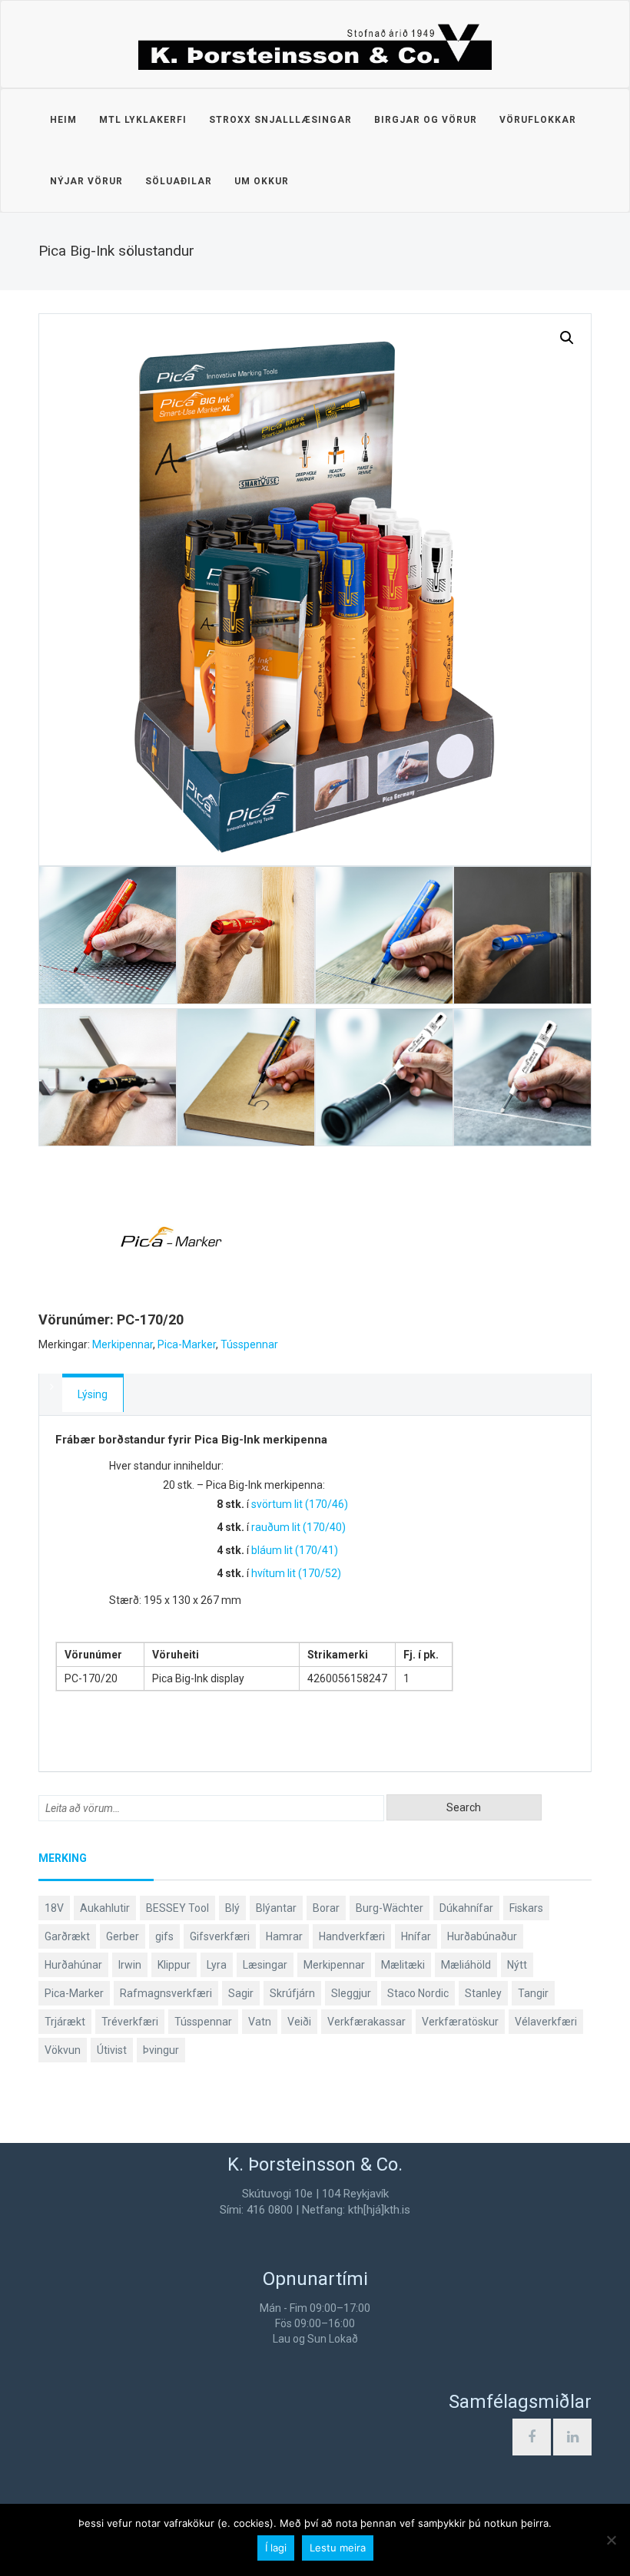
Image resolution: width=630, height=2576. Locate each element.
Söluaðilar (179, 181)
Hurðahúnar (73, 1965)
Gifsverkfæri (220, 1936)
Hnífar (416, 1936)
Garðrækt (67, 1936)
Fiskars (526, 1908)
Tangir (533, 1993)
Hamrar (284, 1936)
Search (464, 1807)
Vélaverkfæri (546, 2022)
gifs (164, 1936)
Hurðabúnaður (482, 1936)
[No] (611, 2540)
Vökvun (63, 2050)
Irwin (130, 1965)
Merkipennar (123, 1344)
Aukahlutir (105, 1908)
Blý (232, 1908)
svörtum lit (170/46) (300, 1504)
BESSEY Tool (177, 1908)
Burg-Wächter (390, 1908)
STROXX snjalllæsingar (280, 120)
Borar (326, 1908)
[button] (567, 338)
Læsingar (265, 1965)
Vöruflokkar (538, 120)
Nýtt (517, 1965)
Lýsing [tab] (93, 1394)
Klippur (174, 1965)
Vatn (260, 2022)
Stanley (483, 1993)
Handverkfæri (352, 1936)
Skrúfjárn (292, 1993)
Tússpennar (249, 1344)
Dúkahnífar (466, 1908)
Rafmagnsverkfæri (166, 1993)
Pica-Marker (187, 1344)
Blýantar (276, 1908)
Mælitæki (403, 1965)
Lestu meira (338, 2548)
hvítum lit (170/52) (296, 1573)
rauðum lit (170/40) (298, 1527)
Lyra (217, 1965)
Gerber (123, 1936)
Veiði (299, 2022)
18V (54, 1908)
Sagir (241, 1993)
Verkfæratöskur (460, 2022)
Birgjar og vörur (426, 120)
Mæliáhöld (466, 1965)
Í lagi (276, 2548)
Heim (63, 120)
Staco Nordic (418, 1993)
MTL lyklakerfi (143, 120)
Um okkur (262, 181)
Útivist (112, 2050)
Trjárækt (65, 2022)
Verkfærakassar (366, 2022)
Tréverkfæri (130, 2022)
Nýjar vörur (86, 181)
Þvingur (161, 2050)
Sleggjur (351, 1993)
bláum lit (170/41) (295, 1550)
